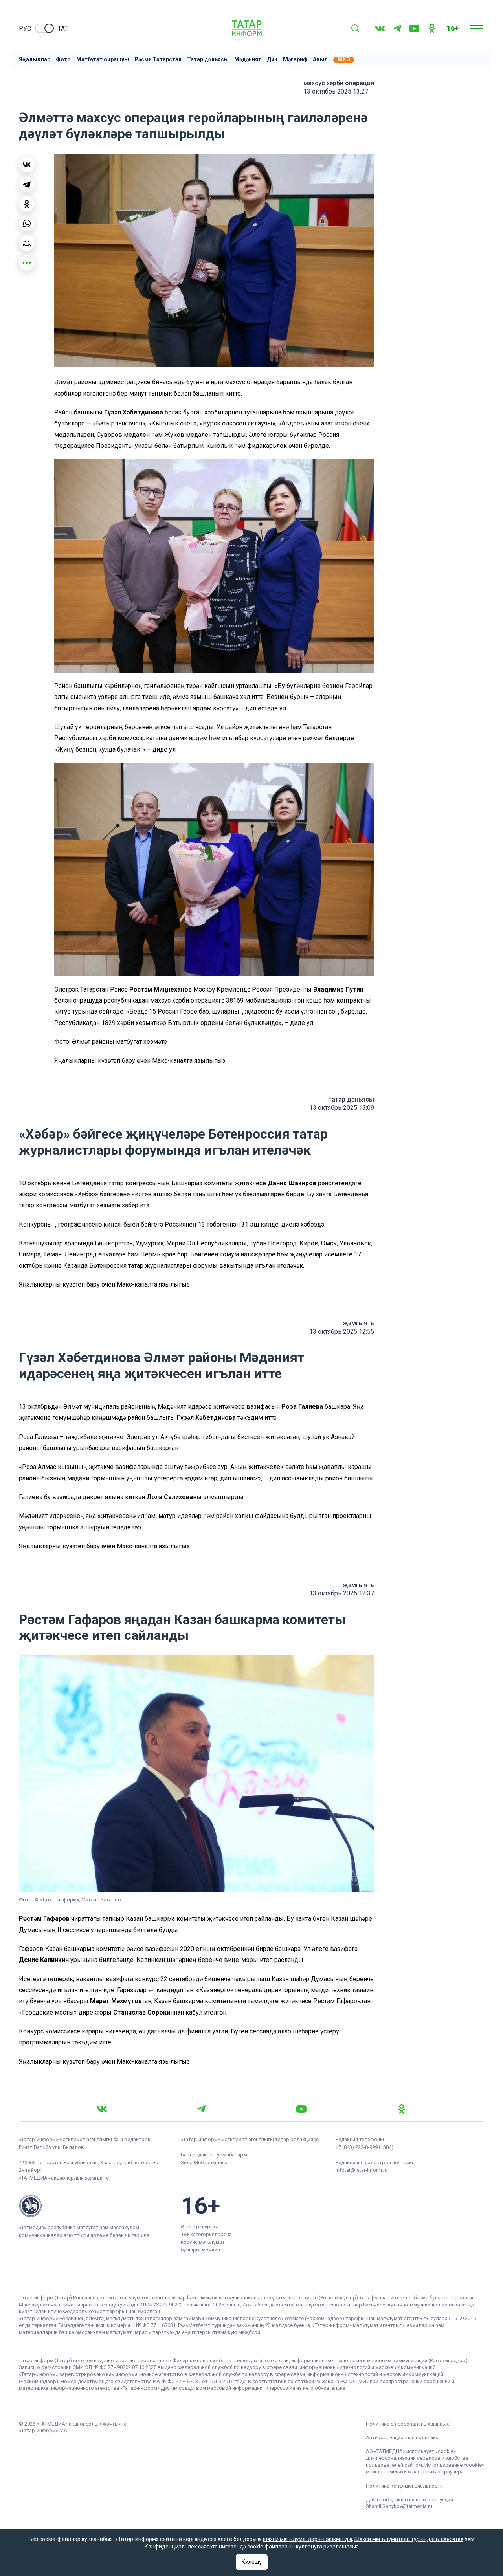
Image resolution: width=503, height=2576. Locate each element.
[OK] (432, 28)
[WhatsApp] (27, 224)
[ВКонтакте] (27, 165)
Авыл (320, 60)
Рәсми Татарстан (158, 60)
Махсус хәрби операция (339, 83)
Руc (25, 28)
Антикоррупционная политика (402, 2438)
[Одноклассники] (27, 204)
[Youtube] (414, 28)
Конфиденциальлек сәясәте (181, 2547)
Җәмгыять (358, 1323)
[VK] (380, 28)
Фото (63, 60)
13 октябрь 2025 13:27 (336, 91)
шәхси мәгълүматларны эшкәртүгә (307, 2539)
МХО (344, 60)
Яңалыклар (35, 60)
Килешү (252, 2562)
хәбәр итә (136, 1205)
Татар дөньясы (208, 60)
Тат (63, 28)
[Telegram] (397, 28)
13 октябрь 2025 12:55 (342, 1332)
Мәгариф (295, 60)
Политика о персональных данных (407, 2424)
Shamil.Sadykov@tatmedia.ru (399, 2506)
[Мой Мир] (27, 243)
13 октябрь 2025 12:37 (342, 1593)
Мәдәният (248, 60)
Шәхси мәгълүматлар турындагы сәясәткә (409, 2539)
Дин (272, 60)
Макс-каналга (172, 1061)
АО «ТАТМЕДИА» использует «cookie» (411, 2451)
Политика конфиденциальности (404, 2486)
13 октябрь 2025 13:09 (342, 1108)
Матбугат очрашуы (103, 60)
